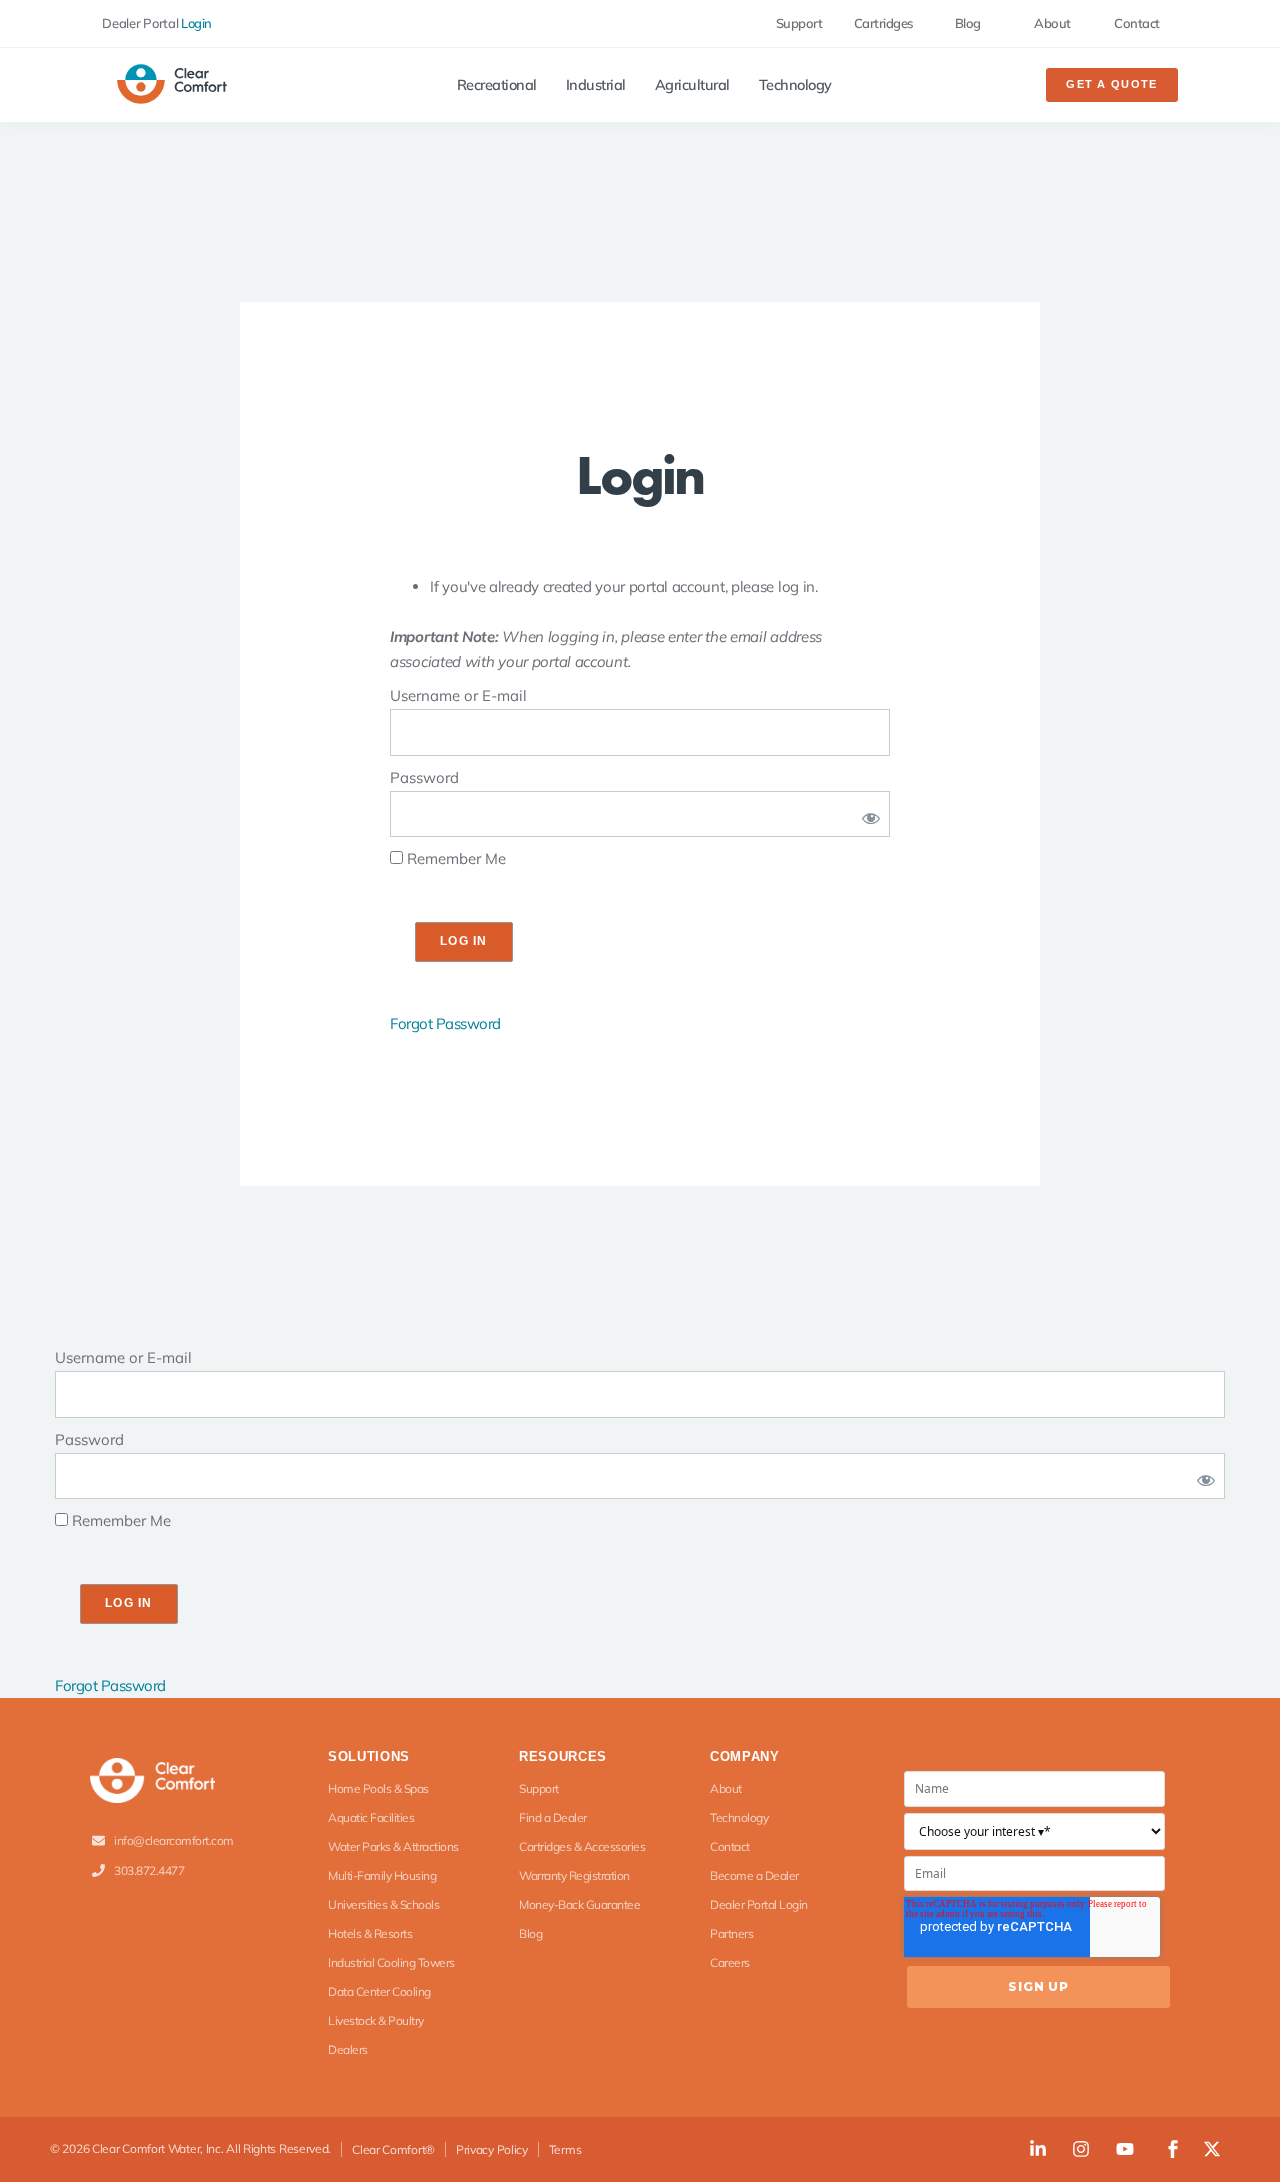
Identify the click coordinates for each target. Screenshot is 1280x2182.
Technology (795, 85)
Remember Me (454, 858)
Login (196, 23)
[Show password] (867, 814)
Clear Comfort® (393, 2149)
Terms (565, 2149)
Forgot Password (445, 1023)
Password (424, 777)
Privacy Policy (492, 2149)
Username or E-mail (458, 695)
